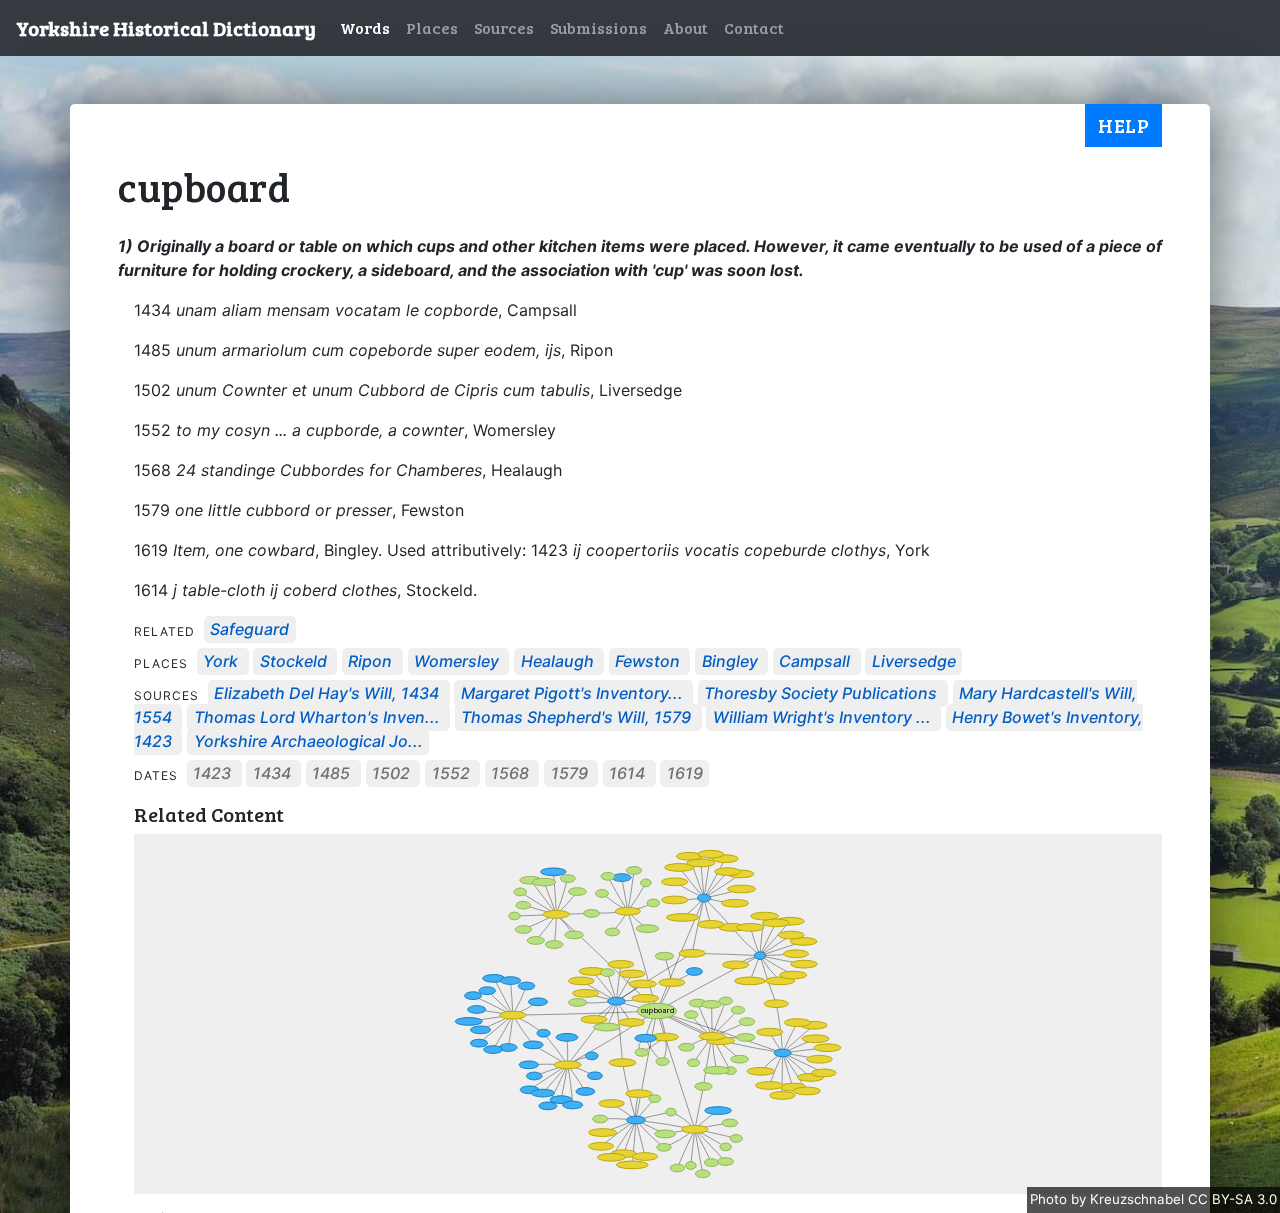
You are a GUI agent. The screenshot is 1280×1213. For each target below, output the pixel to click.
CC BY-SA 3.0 (1232, 1199)
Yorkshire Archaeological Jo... (308, 742)
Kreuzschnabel (1139, 1199)
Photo (1050, 1199)
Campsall (814, 662)
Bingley (730, 662)
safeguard (249, 630)
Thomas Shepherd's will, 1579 (576, 718)
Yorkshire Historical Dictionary (166, 28)
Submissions (598, 27)
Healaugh (557, 662)
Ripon (370, 662)
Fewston (647, 662)
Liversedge (914, 662)
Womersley (456, 662)
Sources (504, 27)
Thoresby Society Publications (820, 694)
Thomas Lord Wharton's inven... (317, 718)
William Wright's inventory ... (822, 718)
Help (1123, 125)
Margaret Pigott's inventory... (572, 694)
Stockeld (293, 662)
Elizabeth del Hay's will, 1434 (326, 694)
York (220, 662)
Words (365, 27)
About (685, 27)
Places (432, 27)
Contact (754, 27)
